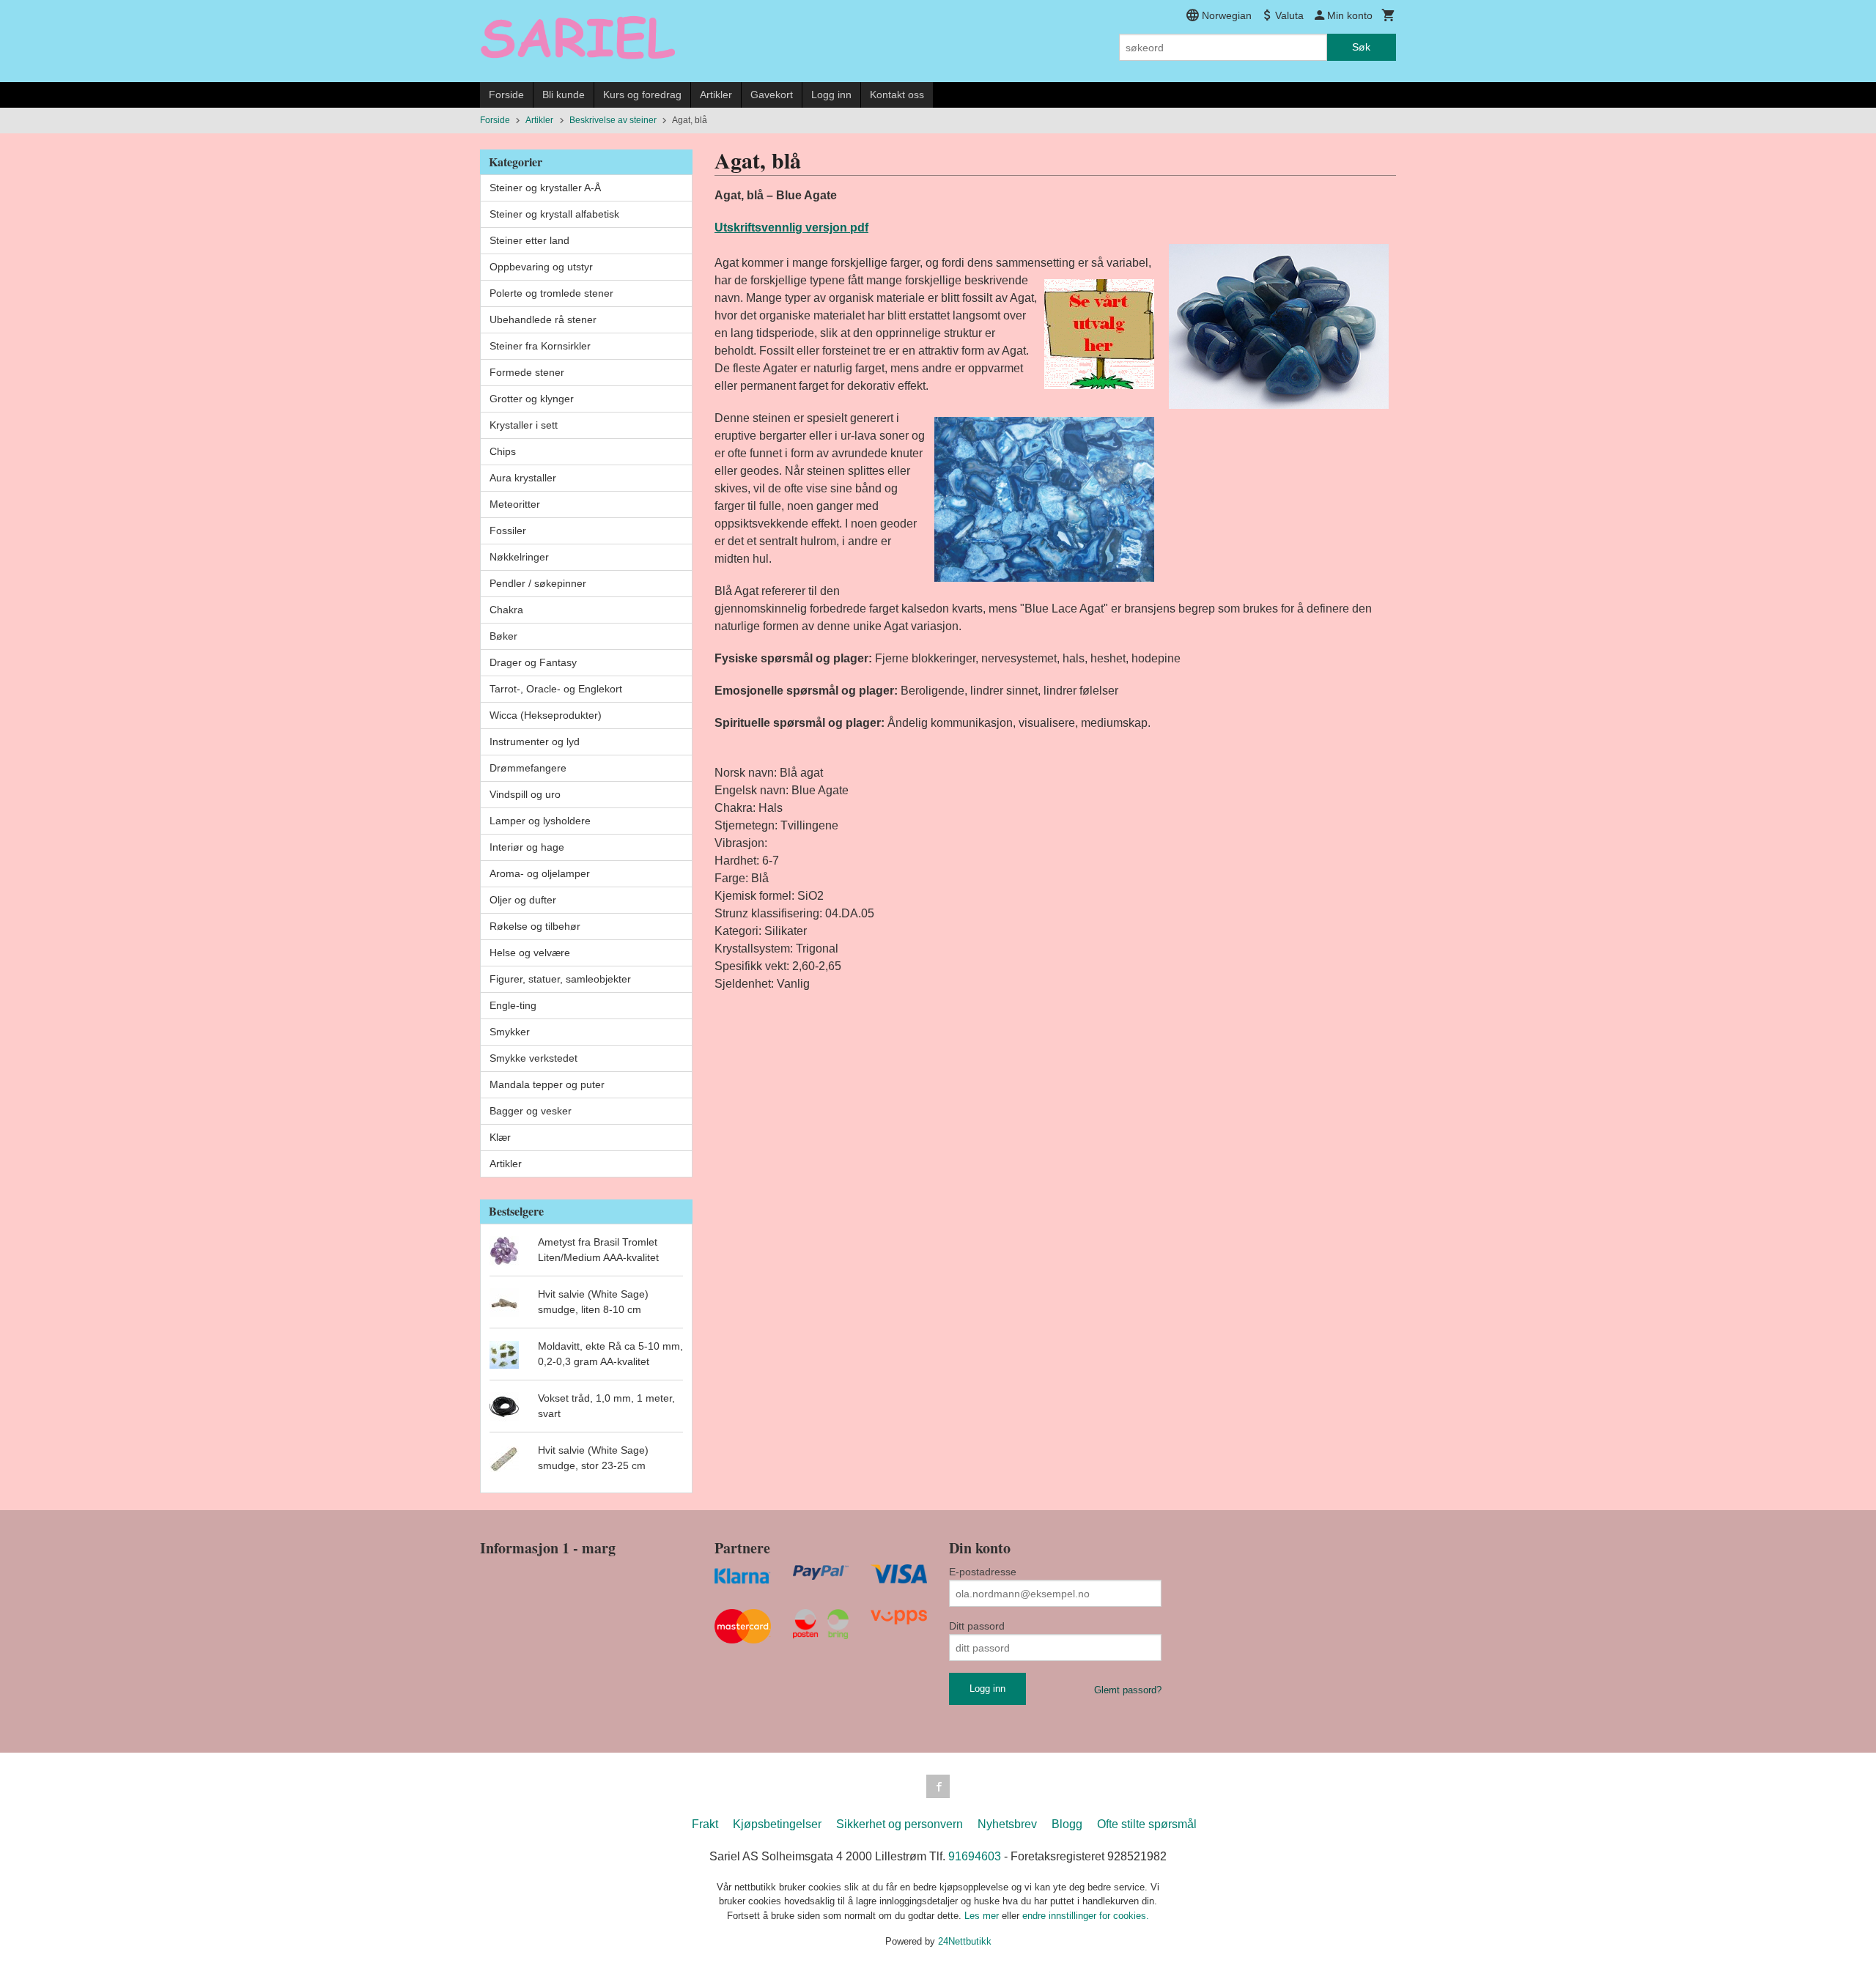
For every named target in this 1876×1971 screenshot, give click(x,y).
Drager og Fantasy (533, 662)
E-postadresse (983, 1572)
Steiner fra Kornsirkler (540, 346)
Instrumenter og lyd (535, 742)
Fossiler (508, 530)
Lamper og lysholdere (540, 821)
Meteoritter (515, 504)
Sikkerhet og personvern (900, 1824)
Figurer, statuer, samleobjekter (560, 979)
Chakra (506, 610)
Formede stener (527, 372)
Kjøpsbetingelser (777, 1824)
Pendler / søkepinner (538, 583)
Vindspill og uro (525, 794)
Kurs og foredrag (642, 95)
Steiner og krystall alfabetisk (554, 214)
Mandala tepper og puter (547, 1084)
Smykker (510, 1032)
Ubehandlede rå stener (543, 319)
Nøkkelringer (519, 557)
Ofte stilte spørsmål (1147, 1824)
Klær (500, 1137)
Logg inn (831, 95)
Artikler (716, 95)
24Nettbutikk (965, 1941)
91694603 (975, 1856)
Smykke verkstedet (533, 1058)
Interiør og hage (527, 847)
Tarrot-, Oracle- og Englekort (556, 689)
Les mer (983, 1916)
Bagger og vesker (531, 1111)
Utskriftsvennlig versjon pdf (791, 228)
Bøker (503, 636)
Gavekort (772, 95)
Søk (1361, 47)
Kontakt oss (897, 95)
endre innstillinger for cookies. (1086, 1916)
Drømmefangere (528, 768)
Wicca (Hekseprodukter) (546, 715)
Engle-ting (513, 1005)
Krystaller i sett (524, 425)
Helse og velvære (530, 953)
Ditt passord (977, 1626)
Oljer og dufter (523, 900)
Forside (506, 95)
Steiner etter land (529, 240)
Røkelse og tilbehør (535, 926)
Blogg (1067, 1824)
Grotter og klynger (532, 399)
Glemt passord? (1128, 1690)
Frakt (705, 1824)
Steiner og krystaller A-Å (545, 188)
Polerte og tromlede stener (551, 293)
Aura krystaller (523, 478)
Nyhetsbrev (1007, 1824)
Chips (503, 451)
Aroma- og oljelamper (540, 873)
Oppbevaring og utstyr (541, 267)
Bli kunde (564, 95)
